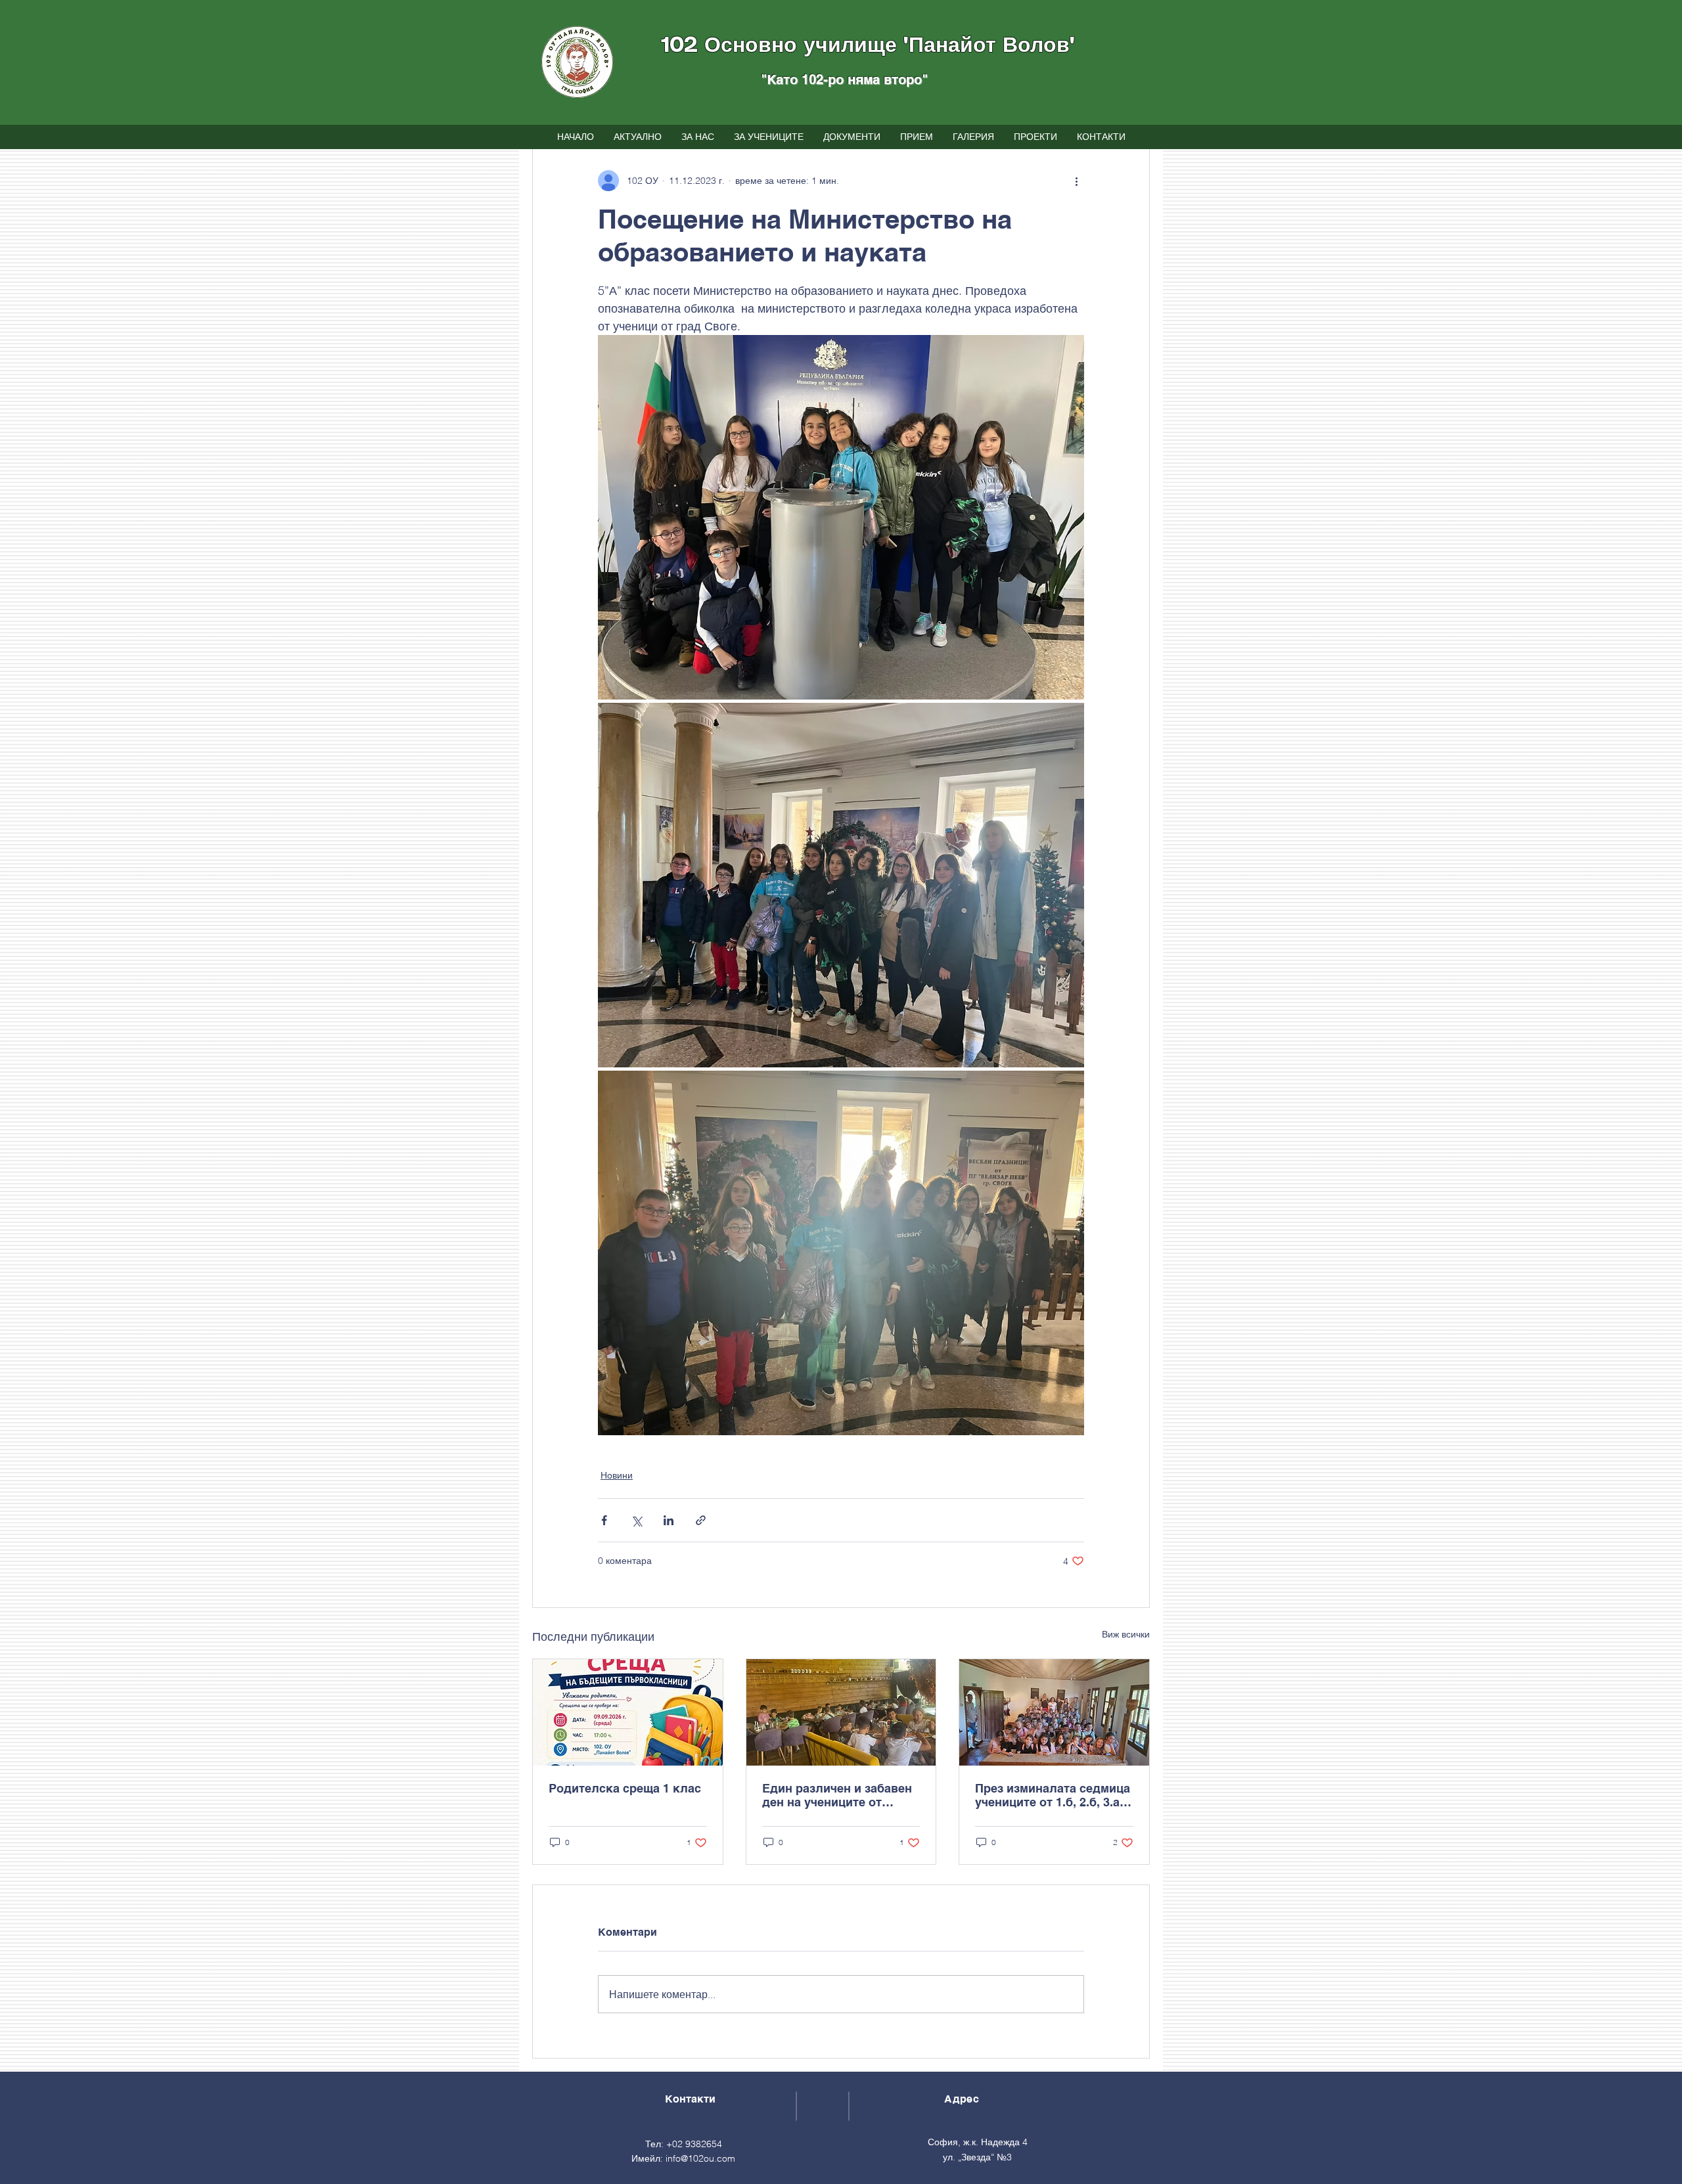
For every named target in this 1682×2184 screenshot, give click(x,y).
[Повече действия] (1076, 181)
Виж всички (1126, 1634)
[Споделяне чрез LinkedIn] (669, 1520)
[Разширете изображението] (841, 517)
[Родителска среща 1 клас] (628, 1712)
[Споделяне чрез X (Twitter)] (636, 1520)
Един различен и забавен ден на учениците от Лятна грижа (837, 1795)
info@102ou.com (700, 2158)
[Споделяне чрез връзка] (701, 1520)
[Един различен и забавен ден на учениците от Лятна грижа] (841, 1712)
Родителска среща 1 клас (625, 1788)
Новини (617, 1475)
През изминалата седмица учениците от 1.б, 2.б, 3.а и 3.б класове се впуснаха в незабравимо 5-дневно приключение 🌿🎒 (1053, 1795)
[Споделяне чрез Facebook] (604, 1520)
